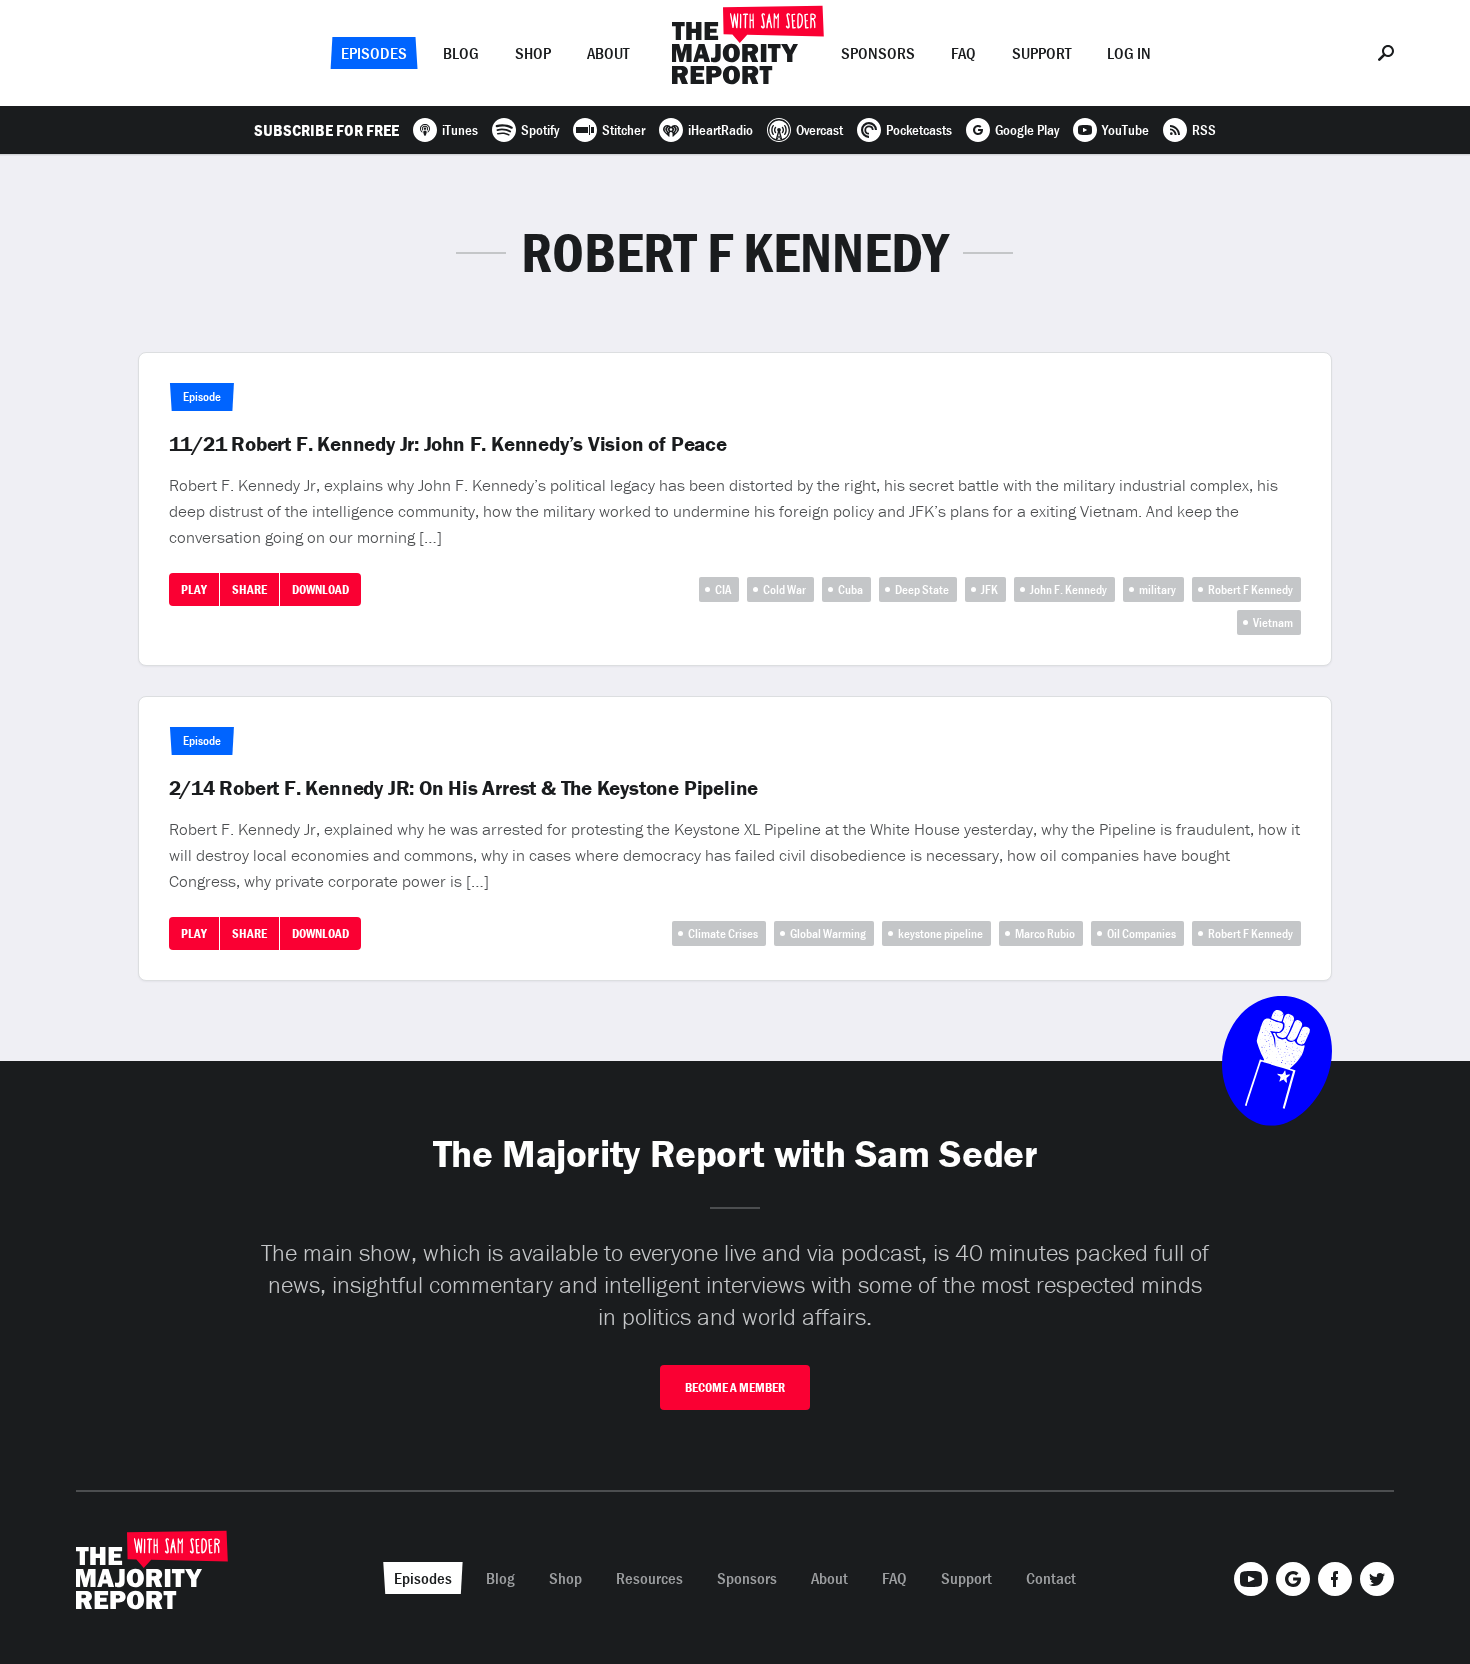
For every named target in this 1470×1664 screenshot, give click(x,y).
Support (1041, 53)
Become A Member (735, 1387)
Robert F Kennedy (1250, 589)
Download (320, 589)
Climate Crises (723, 933)
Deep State (922, 589)
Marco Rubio (1045, 933)
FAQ (963, 53)
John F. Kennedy (1068, 589)
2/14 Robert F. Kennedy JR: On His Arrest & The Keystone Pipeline (464, 788)
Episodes (374, 53)
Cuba (850, 589)
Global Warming (828, 933)
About (608, 53)
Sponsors (878, 53)
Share (249, 589)
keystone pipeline (940, 933)
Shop (533, 53)
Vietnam (1273, 622)
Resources (649, 1578)
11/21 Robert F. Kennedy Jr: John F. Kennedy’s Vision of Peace (448, 444)
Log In (1129, 53)
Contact (1051, 1578)
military (1157, 589)
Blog (461, 53)
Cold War (784, 589)
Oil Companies (1141, 933)
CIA (723, 589)
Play (194, 589)
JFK (989, 589)
